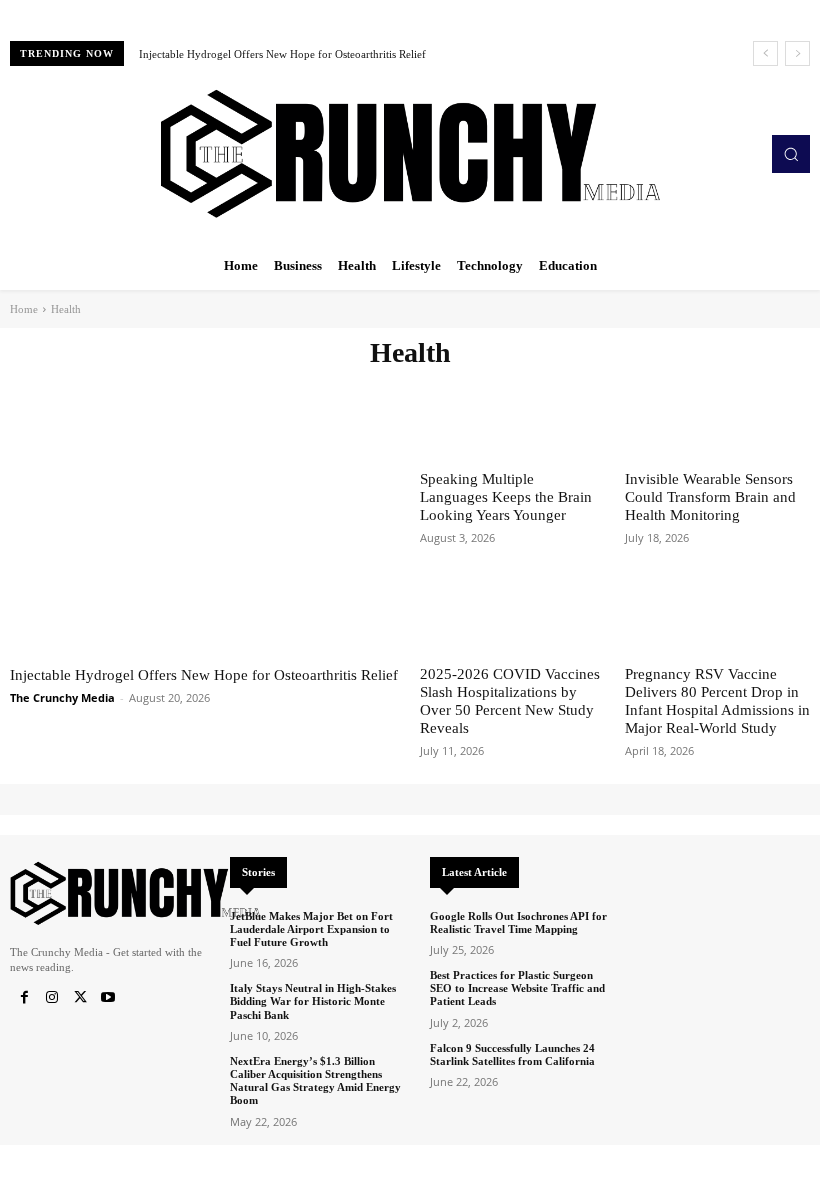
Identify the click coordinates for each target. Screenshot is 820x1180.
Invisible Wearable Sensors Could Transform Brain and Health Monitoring (710, 497)
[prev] (765, 53)
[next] (797, 53)
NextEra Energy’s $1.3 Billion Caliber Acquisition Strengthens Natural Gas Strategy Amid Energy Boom (315, 1081)
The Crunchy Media (62, 697)
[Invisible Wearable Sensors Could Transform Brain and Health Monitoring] (717, 418)
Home (24, 309)
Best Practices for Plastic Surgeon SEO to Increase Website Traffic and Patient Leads (517, 988)
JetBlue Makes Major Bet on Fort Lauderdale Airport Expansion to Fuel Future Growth (311, 929)
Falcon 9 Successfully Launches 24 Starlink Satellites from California (512, 1054)
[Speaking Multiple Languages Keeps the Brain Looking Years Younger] (512, 418)
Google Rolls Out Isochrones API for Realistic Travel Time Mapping (518, 922)
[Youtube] (108, 998)
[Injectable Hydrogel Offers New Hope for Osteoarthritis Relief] (205, 513)
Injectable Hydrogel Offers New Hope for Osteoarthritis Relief (282, 54)
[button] (791, 154)
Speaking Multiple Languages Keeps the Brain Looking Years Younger (506, 497)
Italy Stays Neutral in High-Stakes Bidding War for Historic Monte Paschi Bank (313, 1001)
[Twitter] (80, 998)
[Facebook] (24, 998)
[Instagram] (52, 998)
